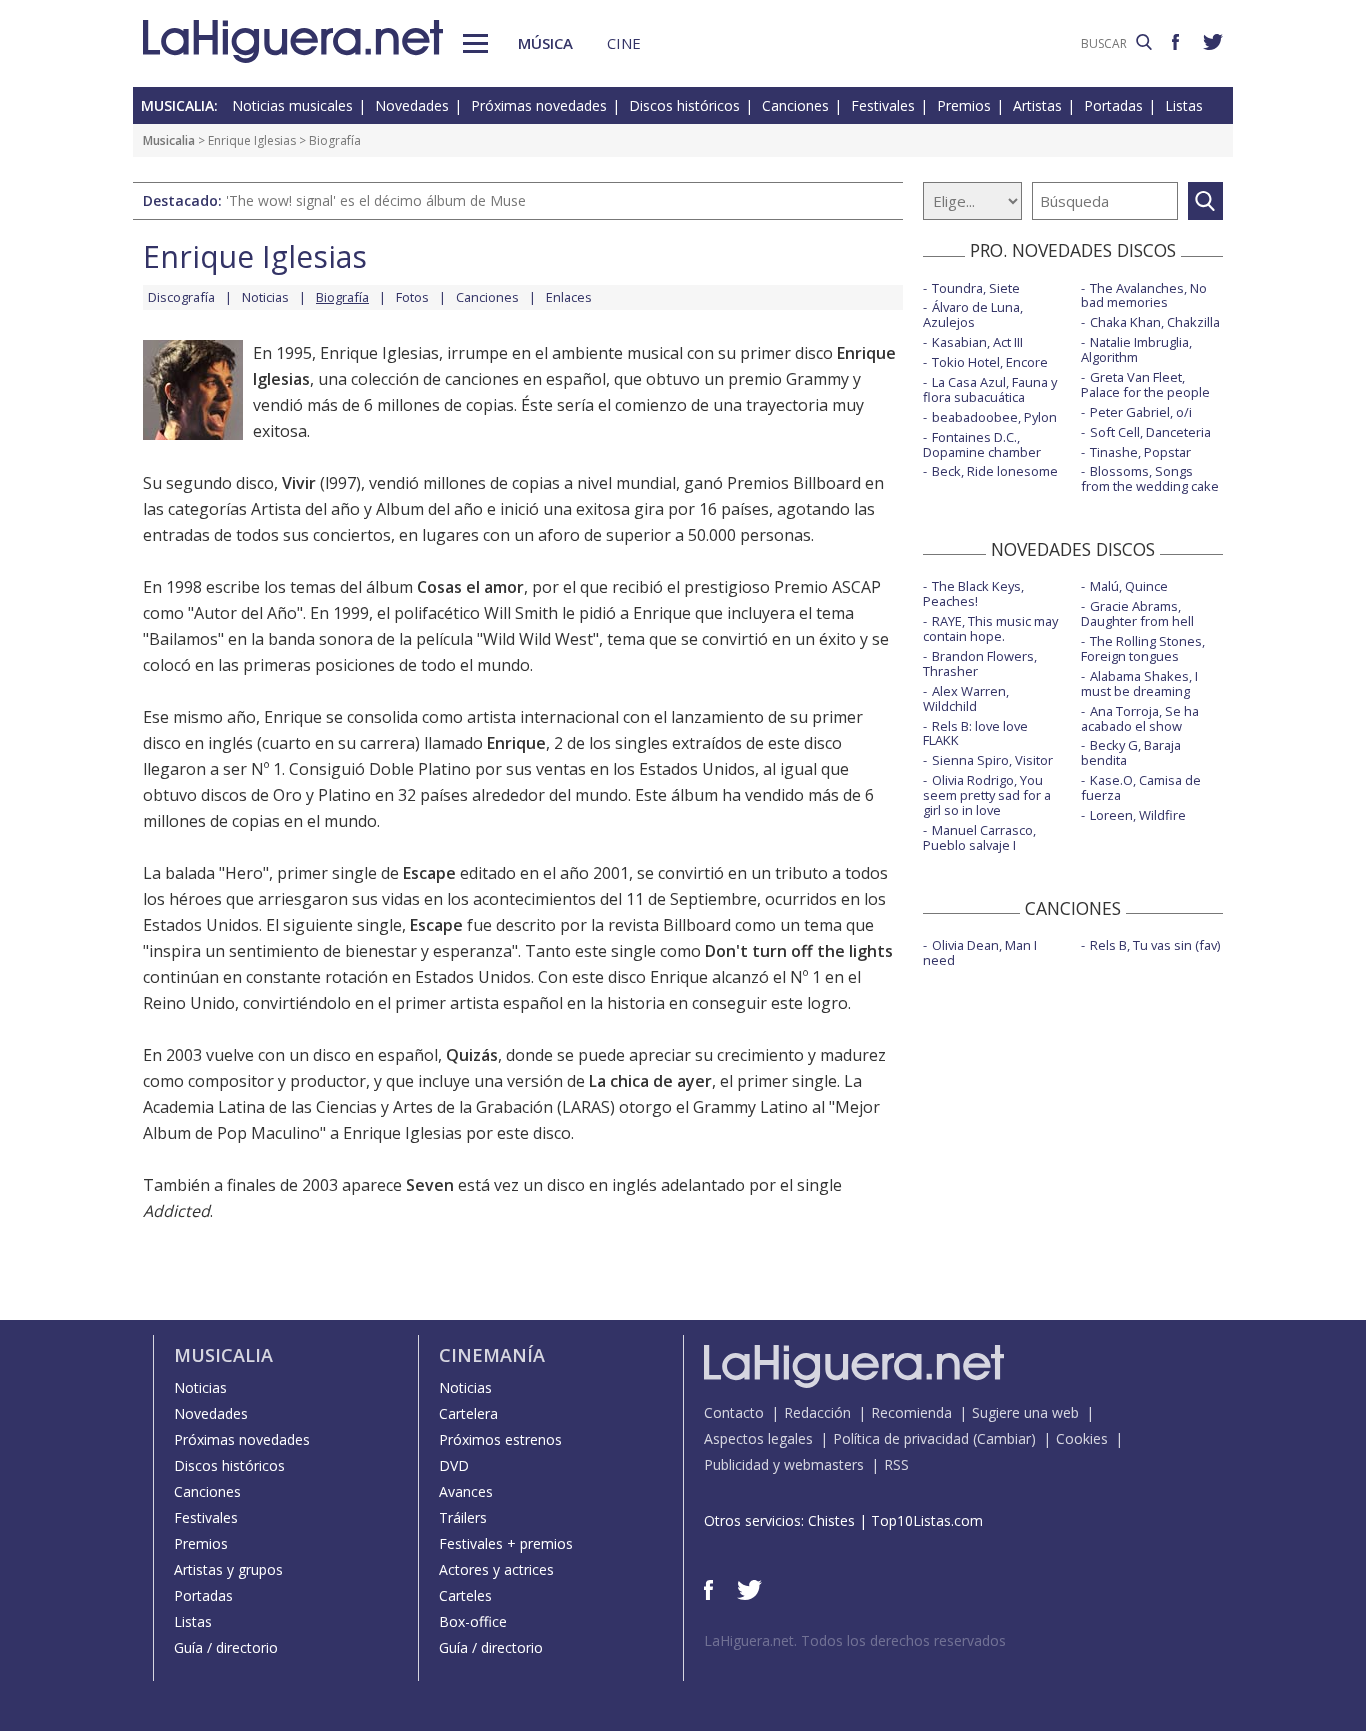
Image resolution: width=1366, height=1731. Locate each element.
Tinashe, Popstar (1140, 452)
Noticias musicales (292, 105)
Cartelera (468, 1413)
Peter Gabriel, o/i (1141, 412)
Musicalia (169, 140)
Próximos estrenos (500, 1439)
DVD (454, 1465)
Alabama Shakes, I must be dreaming (1139, 683)
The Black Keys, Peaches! (973, 593)
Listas (1184, 105)
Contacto (734, 1412)
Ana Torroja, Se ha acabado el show (1140, 718)
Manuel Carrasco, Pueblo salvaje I (979, 837)
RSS (896, 1464)
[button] (475, 43)
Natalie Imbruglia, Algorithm (1136, 349)
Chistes (831, 1520)
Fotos (412, 297)
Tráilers (463, 1517)
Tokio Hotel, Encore (990, 362)
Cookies (1082, 1438)
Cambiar (1004, 1438)
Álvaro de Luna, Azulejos (973, 314)
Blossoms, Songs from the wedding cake (1150, 478)
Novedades (412, 105)
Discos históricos (684, 105)
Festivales (883, 105)
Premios (964, 105)
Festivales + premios (506, 1543)
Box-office (473, 1621)
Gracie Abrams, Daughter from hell (1137, 613)
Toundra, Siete (976, 288)
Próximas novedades (539, 105)
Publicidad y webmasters (784, 1464)
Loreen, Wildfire (1138, 815)
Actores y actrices (496, 1569)
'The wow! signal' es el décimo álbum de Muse (376, 200)
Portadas (1113, 105)
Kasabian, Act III (977, 342)
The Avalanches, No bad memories (1144, 295)
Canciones (795, 105)
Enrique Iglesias (252, 140)
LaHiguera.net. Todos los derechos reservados (855, 1640)
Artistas (1037, 105)
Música (545, 43)
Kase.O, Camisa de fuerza (1141, 787)
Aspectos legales (758, 1438)
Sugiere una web (1025, 1412)
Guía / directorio (226, 1647)
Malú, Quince (1129, 586)
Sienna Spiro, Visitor (992, 760)
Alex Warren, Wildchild (966, 698)
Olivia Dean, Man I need (980, 952)
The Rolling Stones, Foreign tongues (1143, 648)
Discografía (181, 297)
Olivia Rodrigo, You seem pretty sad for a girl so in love (987, 795)
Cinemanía (492, 1355)
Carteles (465, 1595)
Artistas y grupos (228, 1569)
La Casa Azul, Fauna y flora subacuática (990, 389)
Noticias (265, 297)
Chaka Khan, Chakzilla (1155, 322)
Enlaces (569, 297)
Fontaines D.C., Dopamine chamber (982, 444)
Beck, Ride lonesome (995, 471)
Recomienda (911, 1412)
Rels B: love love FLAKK (975, 733)
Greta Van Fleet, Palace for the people (1145, 384)
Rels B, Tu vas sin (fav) (1155, 945)
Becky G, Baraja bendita (1131, 752)
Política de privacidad (901, 1438)
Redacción (817, 1412)
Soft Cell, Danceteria (1150, 432)
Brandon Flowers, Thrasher (980, 663)
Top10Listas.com (927, 1520)
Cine (624, 43)
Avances (466, 1491)
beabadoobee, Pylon (994, 417)
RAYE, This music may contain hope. (990, 628)
